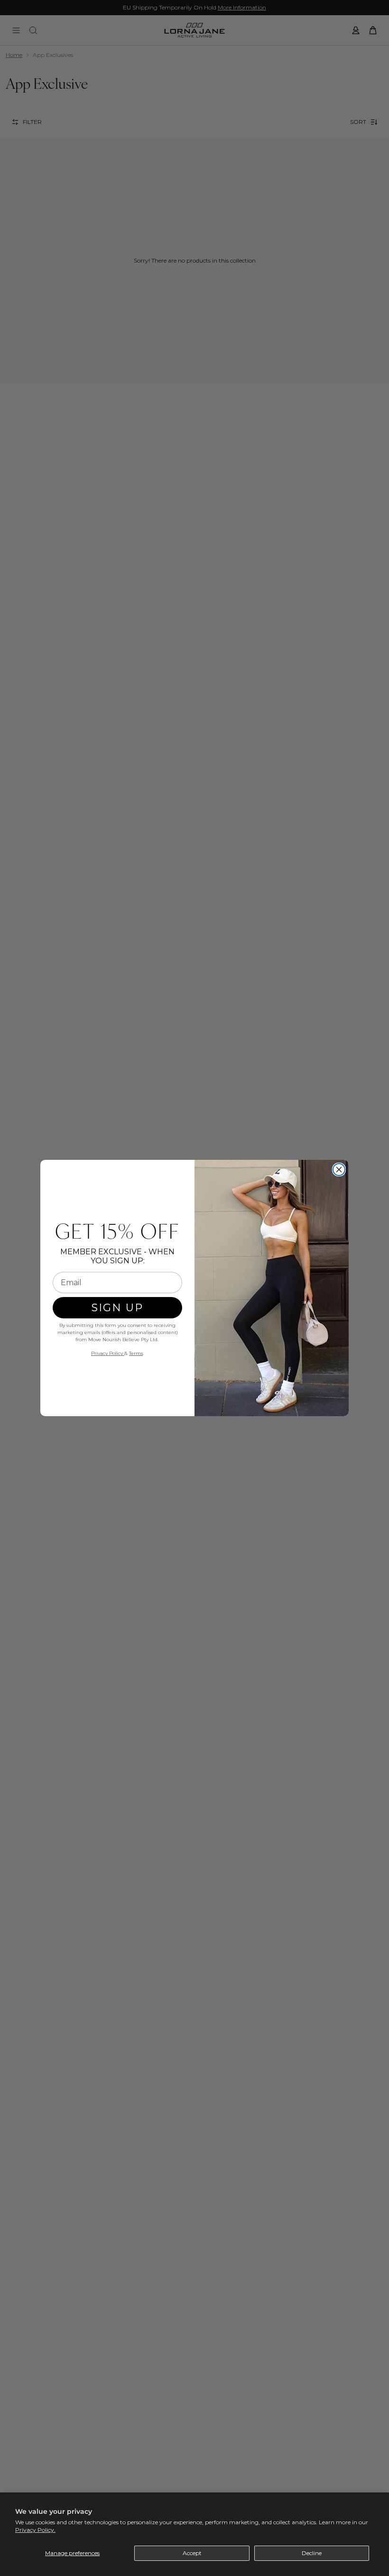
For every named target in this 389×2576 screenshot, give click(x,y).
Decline (312, 2553)
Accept (192, 2553)
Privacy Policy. (35, 2530)
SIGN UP (117, 1308)
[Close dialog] (339, 1170)
